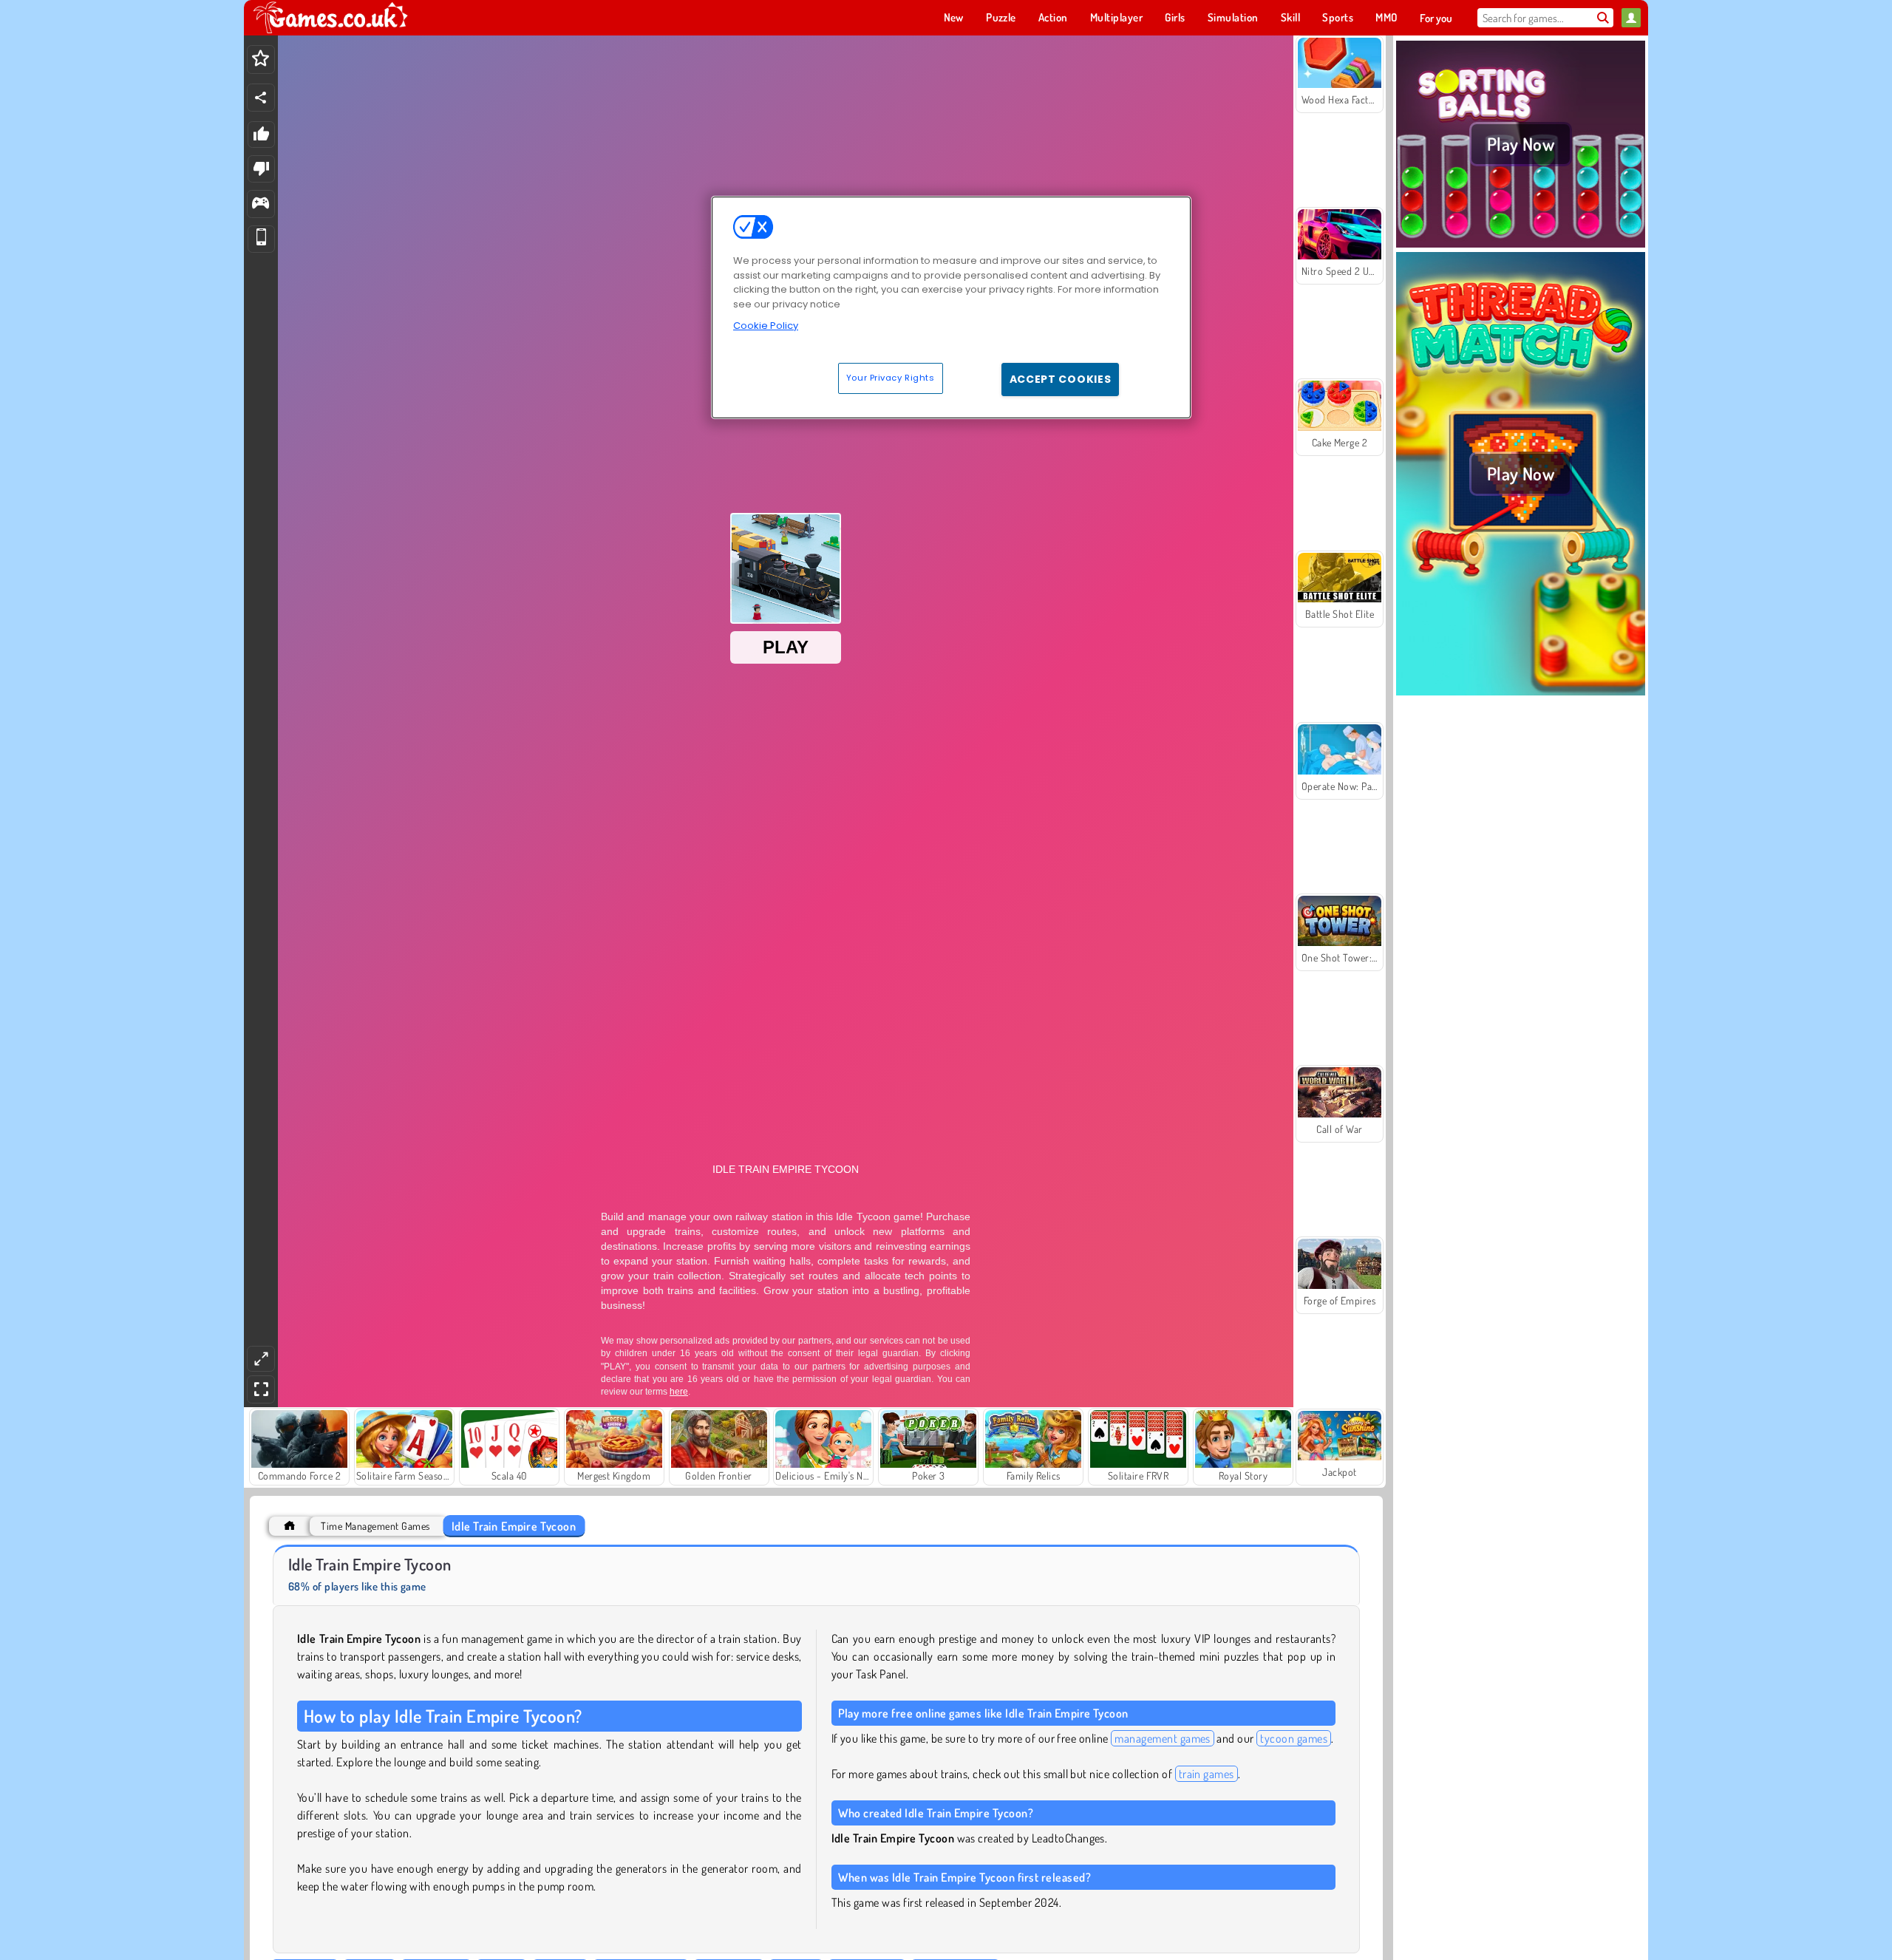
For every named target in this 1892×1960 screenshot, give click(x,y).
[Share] (261, 98)
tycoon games (1294, 1738)
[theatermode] (261, 1359)
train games (1207, 1774)
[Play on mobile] (261, 239)
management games (1163, 1738)
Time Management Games (375, 1526)
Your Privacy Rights (891, 378)
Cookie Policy (766, 326)
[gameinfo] (261, 204)
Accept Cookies (1061, 379)
